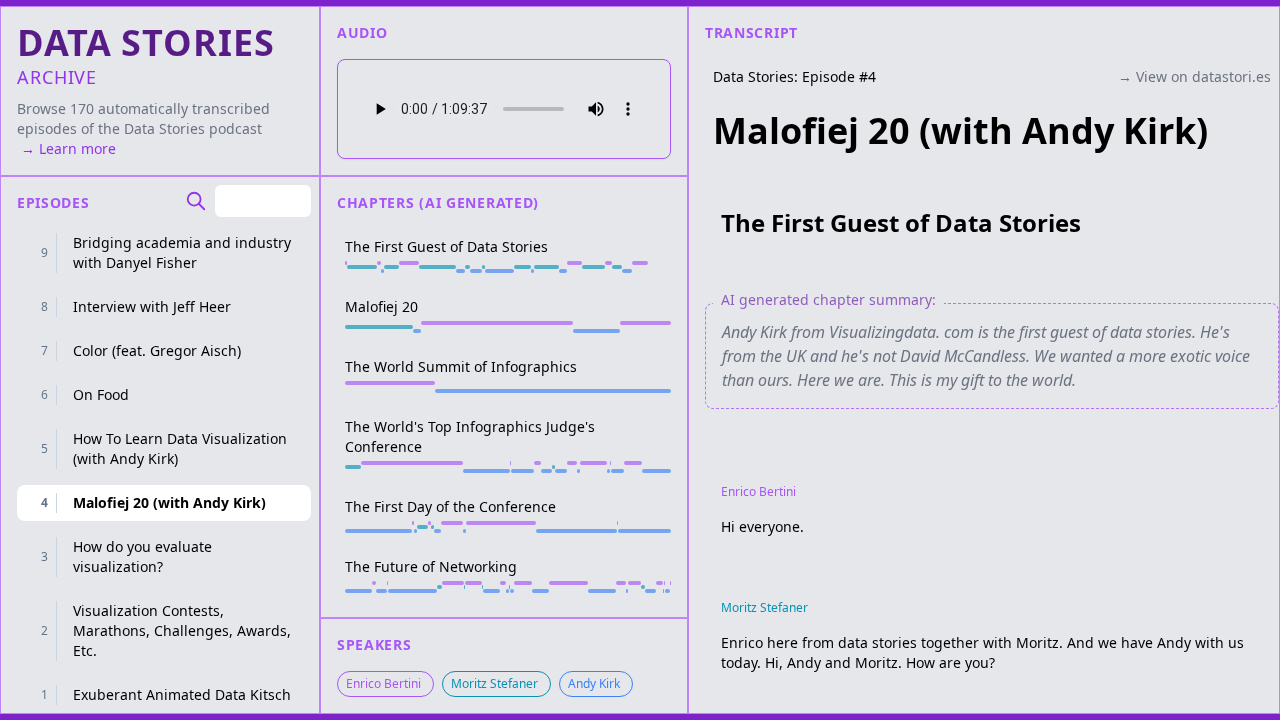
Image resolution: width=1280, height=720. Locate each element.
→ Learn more (66, 148)
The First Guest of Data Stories (901, 222)
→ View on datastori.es (1194, 76)
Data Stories (164, 128)
